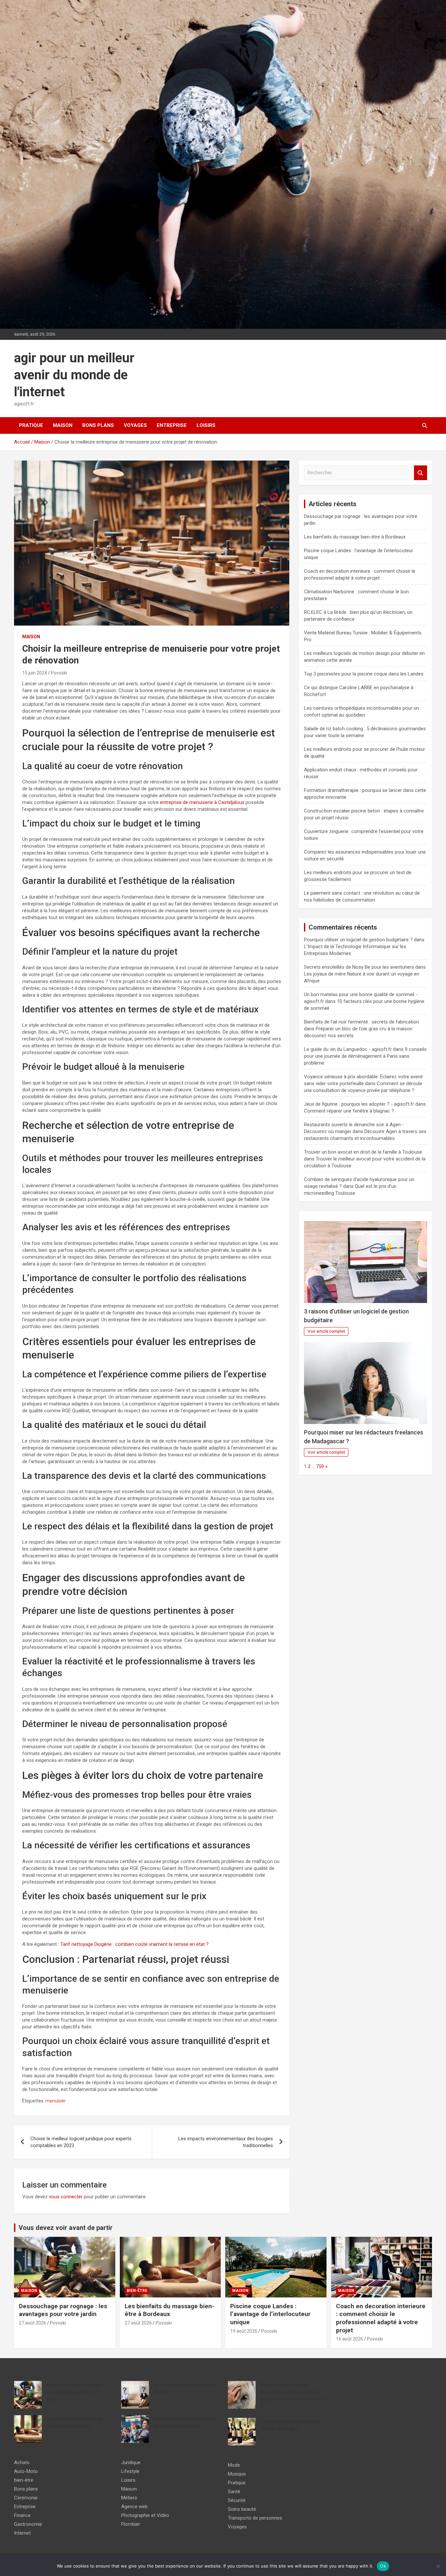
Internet (22, 2533)
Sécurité (237, 2500)
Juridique (131, 2462)
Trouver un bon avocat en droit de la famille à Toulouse (363, 1152)
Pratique (31, 425)
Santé (234, 2492)
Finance (22, 2515)
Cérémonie (26, 2498)
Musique (237, 2474)
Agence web (134, 2507)
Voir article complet (326, 1331)
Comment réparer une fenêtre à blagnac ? (349, 1111)
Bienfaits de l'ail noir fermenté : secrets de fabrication (361, 1022)
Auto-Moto (26, 2471)
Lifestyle (130, 2471)
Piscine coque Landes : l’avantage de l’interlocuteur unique (270, 2314)
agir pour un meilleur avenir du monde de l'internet (74, 375)
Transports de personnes (255, 2518)
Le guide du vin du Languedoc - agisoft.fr (348, 1049)
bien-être (137, 2291)
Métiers (129, 2498)
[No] (438, 2566)
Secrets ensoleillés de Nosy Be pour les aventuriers (359, 967)
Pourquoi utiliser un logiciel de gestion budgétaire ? (358, 940)
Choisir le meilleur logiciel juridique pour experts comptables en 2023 (81, 2142)
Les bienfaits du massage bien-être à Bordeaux (355, 537)
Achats (22, 2462)
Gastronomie (28, 2524)
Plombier (131, 2524)
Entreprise (172, 425)
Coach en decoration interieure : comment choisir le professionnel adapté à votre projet (381, 2318)
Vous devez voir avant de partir (66, 2228)
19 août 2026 (244, 2331)
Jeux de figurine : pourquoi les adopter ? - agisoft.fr (359, 1104)
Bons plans (98, 425)
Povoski (59, 673)
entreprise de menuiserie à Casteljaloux (202, 802)
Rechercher (421, 473)
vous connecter (66, 2197)
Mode (234, 2465)
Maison (63, 425)
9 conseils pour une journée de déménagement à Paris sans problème (365, 1056)
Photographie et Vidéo (145, 2515)
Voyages (135, 425)
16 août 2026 (350, 2339)
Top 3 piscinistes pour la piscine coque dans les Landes (364, 674)
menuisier (56, 2101)
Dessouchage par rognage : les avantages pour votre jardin (63, 2310)
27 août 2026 (32, 2323)
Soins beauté (242, 2509)
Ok (383, 2566)
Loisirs (206, 425)
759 (320, 1466)
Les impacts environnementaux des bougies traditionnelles (226, 2142)
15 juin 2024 (35, 673)
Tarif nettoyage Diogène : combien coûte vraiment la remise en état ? (135, 1944)
